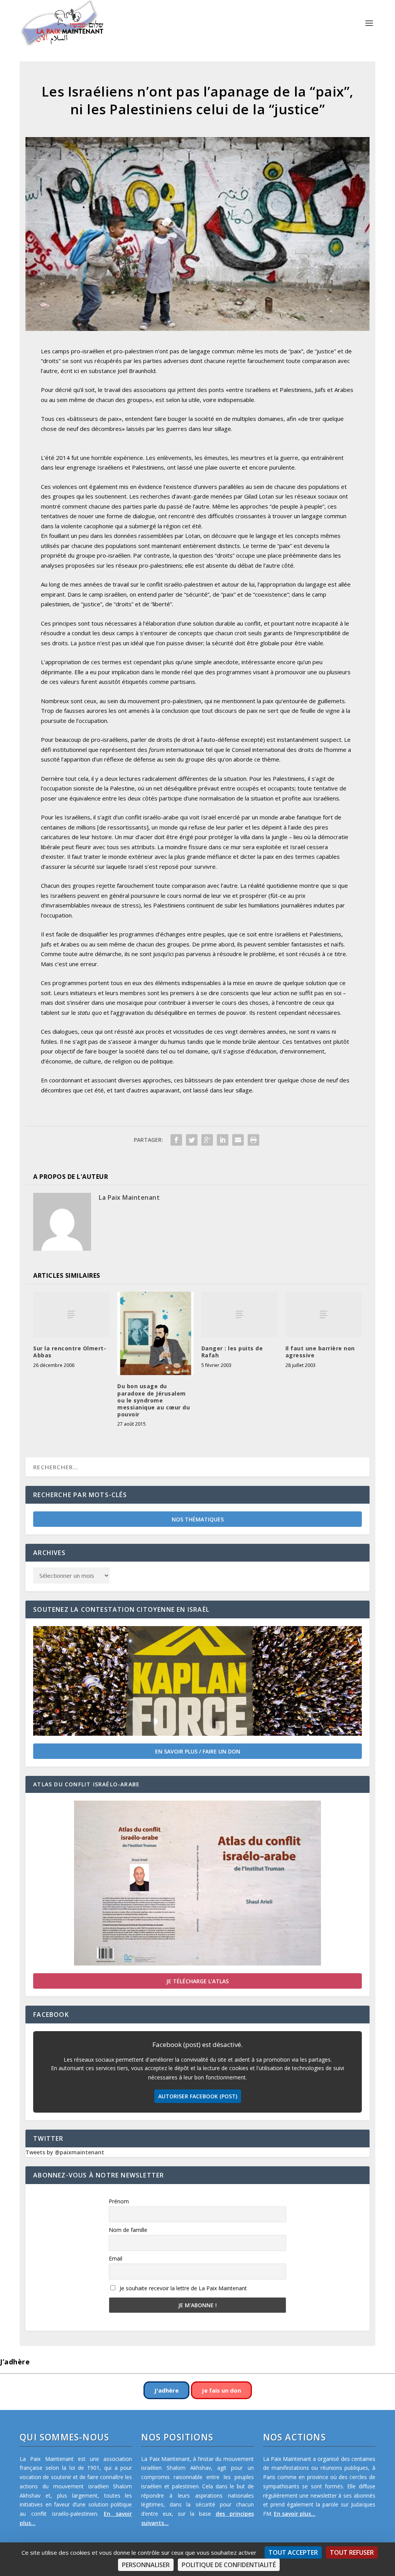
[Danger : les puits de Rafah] (240, 1315)
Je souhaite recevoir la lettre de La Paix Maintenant (182, 2288)
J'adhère (166, 2390)
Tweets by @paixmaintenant (65, 2152)
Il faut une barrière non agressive (320, 1352)
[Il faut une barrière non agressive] (324, 1315)
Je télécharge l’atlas (197, 1981)
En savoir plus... (295, 2514)
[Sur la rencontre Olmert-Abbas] (71, 1315)
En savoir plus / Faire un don (198, 1751)
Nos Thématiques (198, 1519)
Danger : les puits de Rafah (232, 1352)
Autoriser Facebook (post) (198, 2096)
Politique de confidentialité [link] (229, 2565)
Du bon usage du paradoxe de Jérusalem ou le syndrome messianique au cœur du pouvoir (154, 1400)
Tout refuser (352, 2552)
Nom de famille (128, 2230)
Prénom (119, 2201)
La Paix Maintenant (129, 1197)
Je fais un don (221, 2390)
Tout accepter (293, 2552)
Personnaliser (146, 2565)
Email (116, 2258)
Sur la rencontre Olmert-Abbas (70, 1352)
